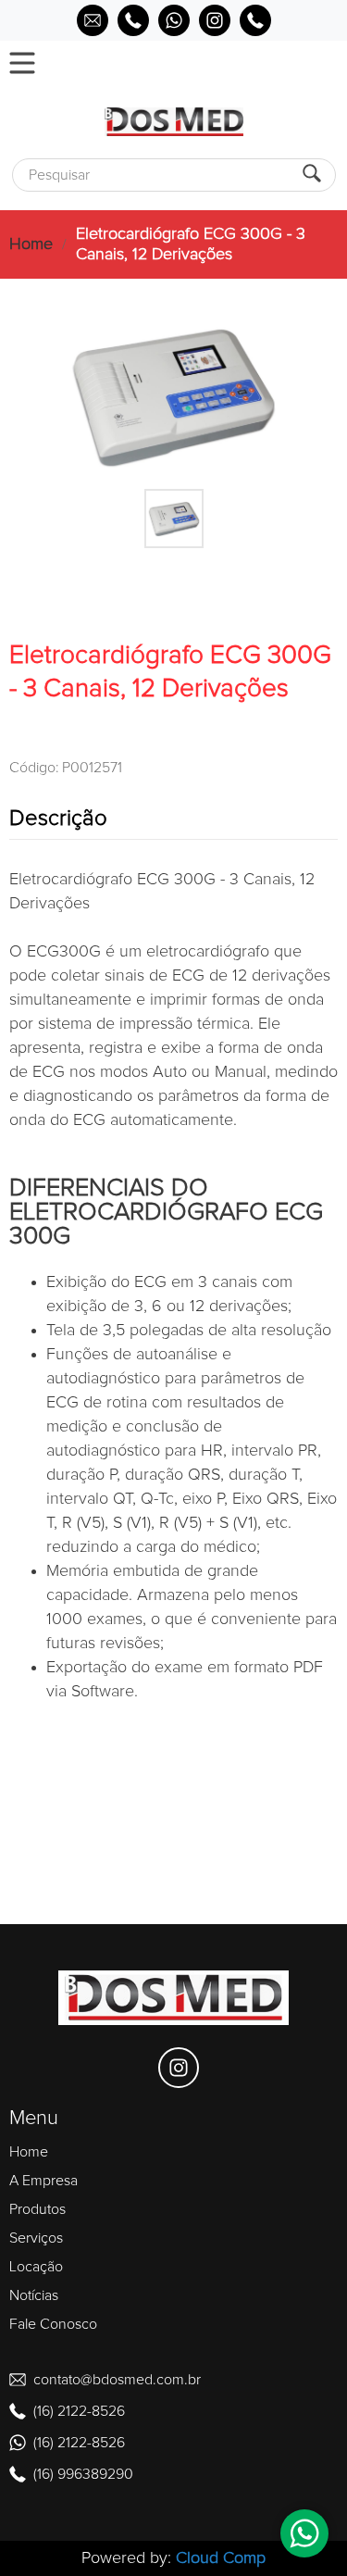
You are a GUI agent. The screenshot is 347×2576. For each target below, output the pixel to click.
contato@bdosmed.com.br (117, 2380)
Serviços (36, 2238)
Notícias (34, 2295)
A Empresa (43, 2181)
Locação (36, 2267)
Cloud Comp (221, 2558)
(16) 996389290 (83, 2474)
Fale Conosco (53, 2324)
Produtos (37, 2209)
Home (31, 244)
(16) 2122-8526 (79, 2411)
